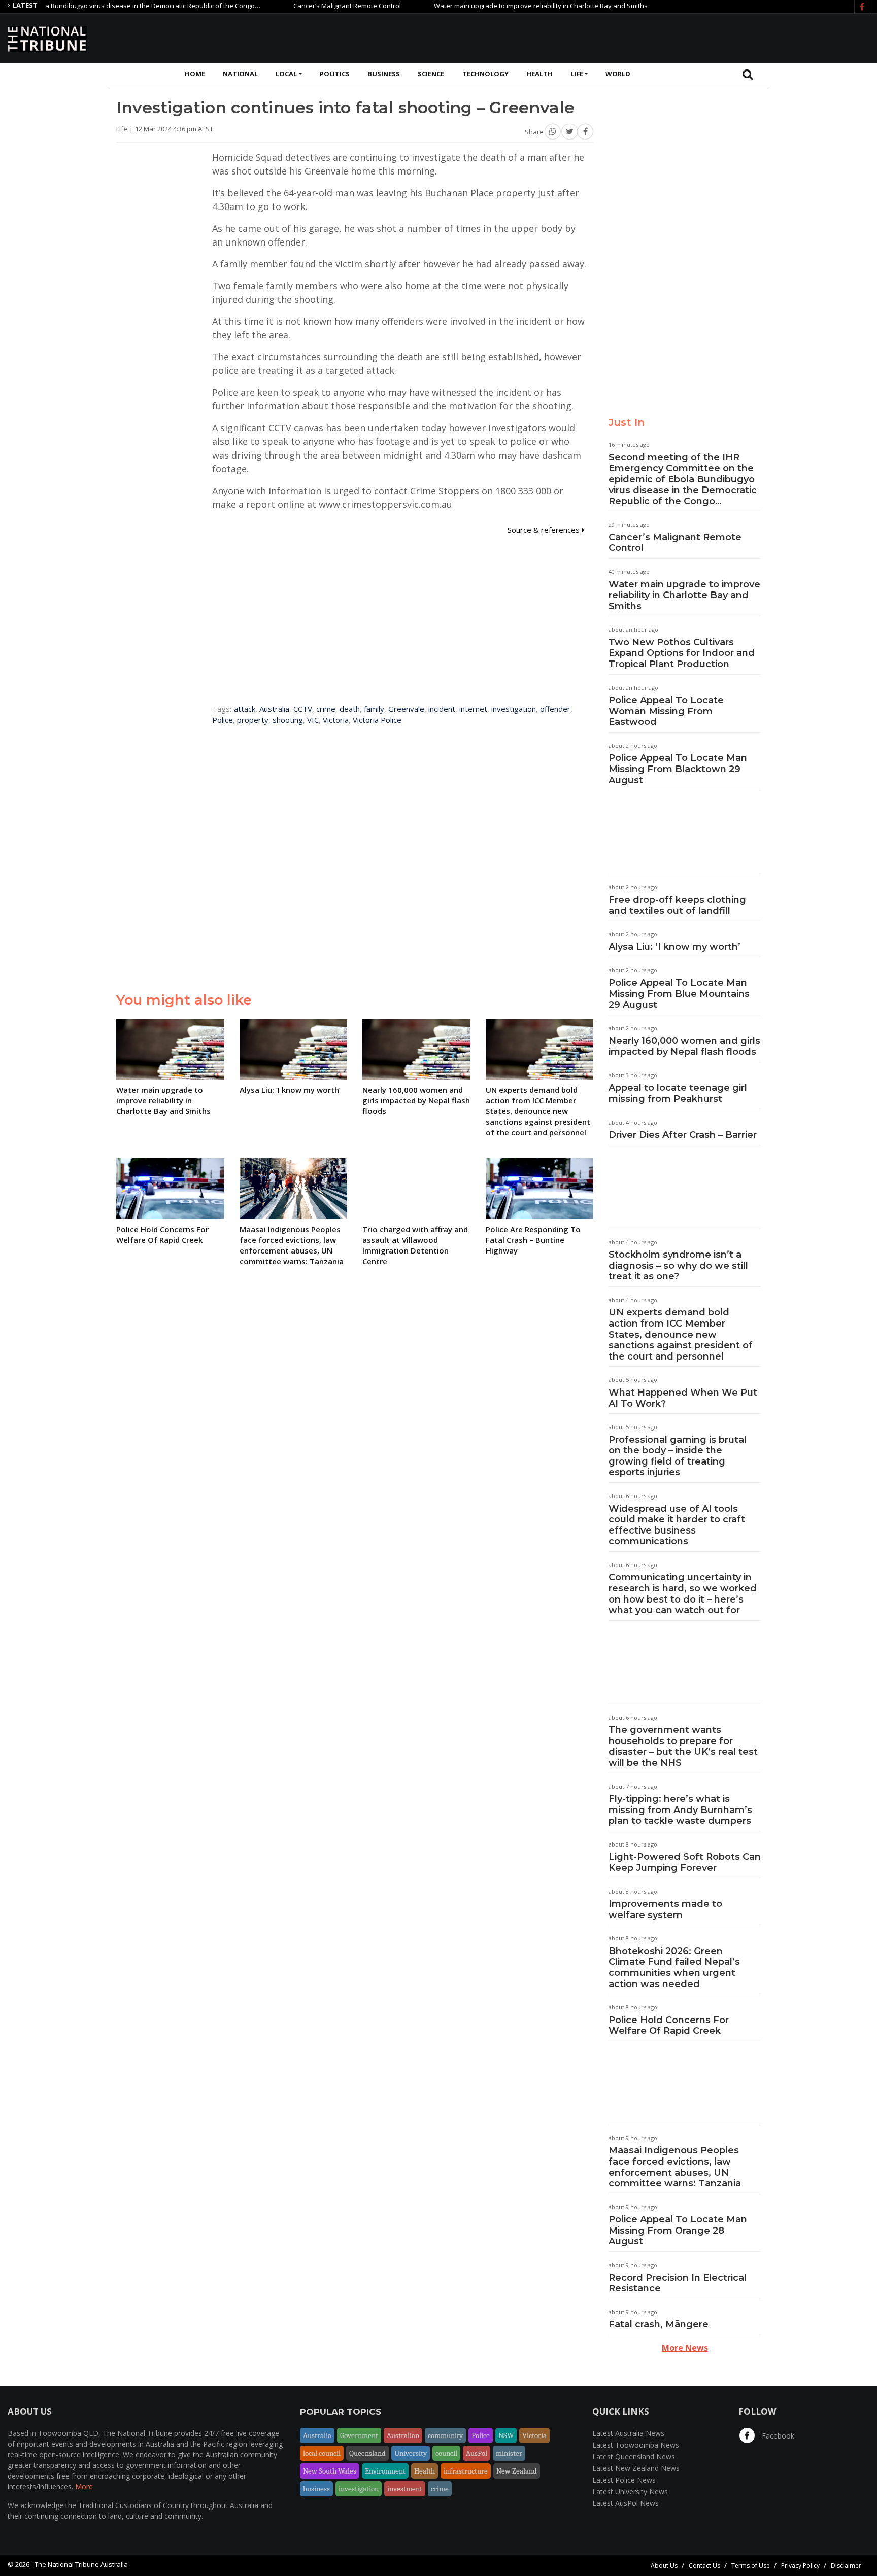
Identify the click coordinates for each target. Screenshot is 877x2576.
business (316, 2489)
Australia (274, 709)
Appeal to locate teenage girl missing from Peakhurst (678, 1093)
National (240, 74)
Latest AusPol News (626, 2503)
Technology (485, 74)
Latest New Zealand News (636, 2468)
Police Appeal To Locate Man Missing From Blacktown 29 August (678, 769)
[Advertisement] (685, 37)
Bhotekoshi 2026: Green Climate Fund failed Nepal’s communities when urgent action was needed (674, 1968)
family (374, 709)
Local (286, 74)
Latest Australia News (628, 2433)
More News (685, 2348)
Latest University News (630, 2492)
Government (359, 2435)
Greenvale (406, 709)
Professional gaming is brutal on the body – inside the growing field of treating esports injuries (678, 1456)
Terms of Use (751, 2566)
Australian (403, 2435)
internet (473, 709)
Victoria (336, 720)
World (618, 74)
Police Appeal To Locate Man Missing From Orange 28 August (678, 2230)
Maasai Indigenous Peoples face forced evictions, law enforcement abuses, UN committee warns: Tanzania (675, 2167)
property (253, 720)
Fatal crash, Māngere (659, 2324)
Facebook (777, 2436)
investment (405, 2489)
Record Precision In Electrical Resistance (678, 2283)
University (411, 2453)
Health (539, 74)
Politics (335, 74)
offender (555, 709)
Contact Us (704, 2566)
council (446, 2453)
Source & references (545, 530)
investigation (514, 709)
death (350, 709)
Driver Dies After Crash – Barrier (683, 1135)
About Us (664, 2566)
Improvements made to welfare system (665, 1909)
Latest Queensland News (634, 2457)
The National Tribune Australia (81, 2564)
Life (577, 74)
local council (322, 2453)
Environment (385, 2471)
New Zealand (517, 2471)
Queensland (367, 2453)
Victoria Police (377, 720)
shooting (288, 720)
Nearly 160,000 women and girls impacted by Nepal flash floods (684, 1047)
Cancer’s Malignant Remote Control (302, 6)
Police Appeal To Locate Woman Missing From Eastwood (666, 711)
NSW (506, 2435)
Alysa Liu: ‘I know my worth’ (674, 947)
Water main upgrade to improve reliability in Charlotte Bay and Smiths (496, 6)
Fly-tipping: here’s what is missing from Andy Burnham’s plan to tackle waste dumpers (680, 1810)
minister (509, 2453)
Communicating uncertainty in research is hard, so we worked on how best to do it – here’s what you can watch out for (683, 1594)
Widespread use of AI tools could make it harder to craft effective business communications (677, 1525)
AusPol (477, 2453)
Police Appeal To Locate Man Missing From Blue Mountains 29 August (679, 994)
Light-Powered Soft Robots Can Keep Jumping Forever (685, 1862)
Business (384, 74)
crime (326, 709)
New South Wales (330, 2471)
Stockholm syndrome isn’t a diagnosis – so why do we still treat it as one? (678, 1265)
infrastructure (466, 2471)
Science (431, 74)
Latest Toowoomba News (636, 2445)
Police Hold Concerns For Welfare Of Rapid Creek (669, 2026)
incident (442, 709)
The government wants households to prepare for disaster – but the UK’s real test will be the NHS (683, 1746)
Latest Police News (624, 2480)
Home (195, 74)
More (84, 2486)
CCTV (303, 709)
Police (223, 720)
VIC (313, 720)
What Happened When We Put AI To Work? (683, 1398)
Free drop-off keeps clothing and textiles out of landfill (677, 906)
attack (245, 709)
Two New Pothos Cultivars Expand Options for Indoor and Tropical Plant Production (682, 653)
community (445, 2435)
